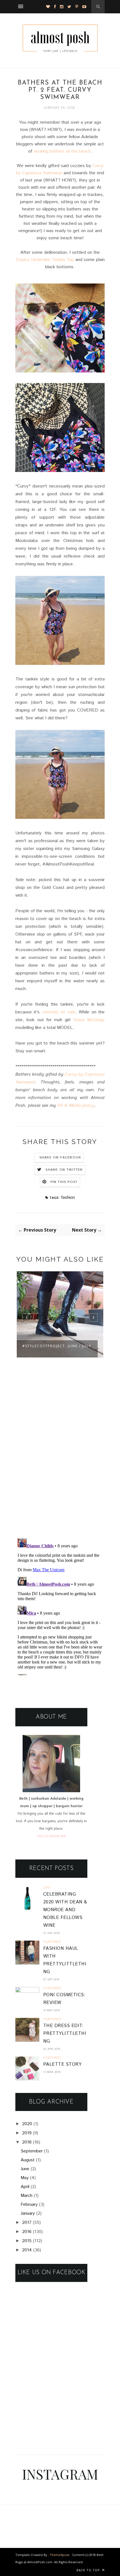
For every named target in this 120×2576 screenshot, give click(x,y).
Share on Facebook (60, 1158)
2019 (27, 2133)
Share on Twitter (64, 1170)
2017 (27, 2223)
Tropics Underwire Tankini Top (45, 260)
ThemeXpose (60, 2555)
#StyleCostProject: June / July (57, 1346)
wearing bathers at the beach (62, 151)
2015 (27, 2241)
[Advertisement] (57, 2407)
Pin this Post (64, 1182)
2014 (27, 2250)
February (29, 2205)
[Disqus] (60, 1461)
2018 (27, 2142)
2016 (27, 2232)
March (27, 2196)
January (28, 2213)
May (25, 2178)
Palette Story (62, 2064)
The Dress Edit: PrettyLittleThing (65, 2034)
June (25, 2169)
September (32, 2151)
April (25, 2187)
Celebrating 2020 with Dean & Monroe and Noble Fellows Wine (65, 1910)
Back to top (89, 2570)
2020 (27, 2124)
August (28, 2160)
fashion (68, 1198)
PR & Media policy (76, 1106)
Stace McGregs (89, 1020)
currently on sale (59, 1012)
